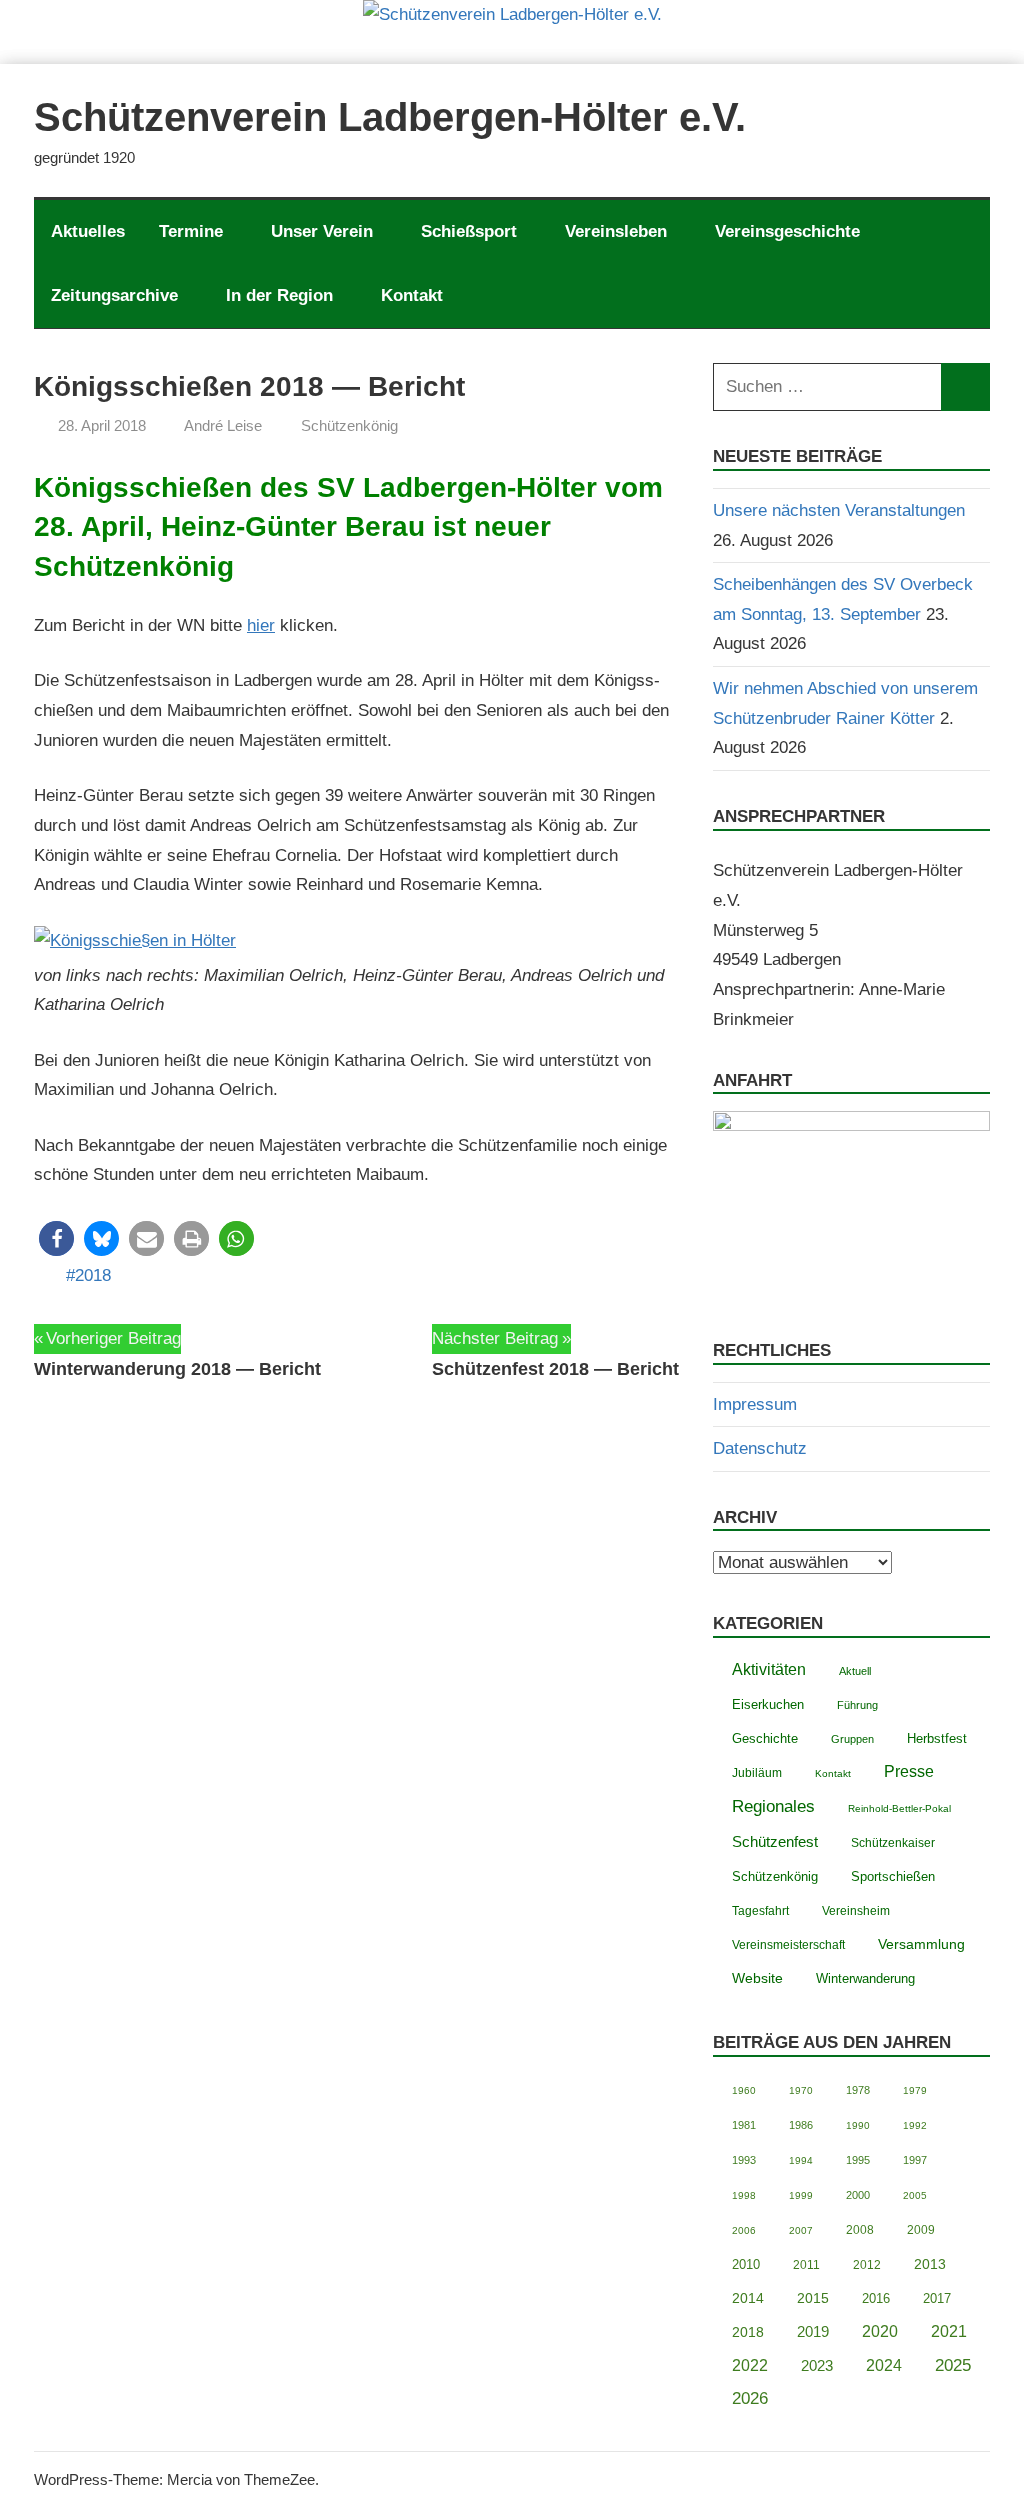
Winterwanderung (865, 1979)
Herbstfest (937, 1739)
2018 (93, 1275)
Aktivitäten (769, 1669)
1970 (801, 2090)
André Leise (223, 425)
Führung (857, 1705)
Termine (191, 231)
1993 (744, 2160)
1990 (858, 2125)
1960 (744, 2090)
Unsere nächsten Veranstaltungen (839, 510)
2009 (921, 2230)
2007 (801, 2230)
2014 (748, 2298)
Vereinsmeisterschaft (788, 1944)
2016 (876, 2298)
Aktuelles (88, 231)
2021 (949, 2331)
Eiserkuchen (768, 1705)
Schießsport (469, 231)
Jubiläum (757, 1773)
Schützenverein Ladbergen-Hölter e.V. (390, 117)
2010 (746, 2264)
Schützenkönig (349, 425)
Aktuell (855, 1671)
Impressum (755, 1404)
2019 (813, 2331)
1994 (801, 2160)
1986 (801, 2125)
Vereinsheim (856, 1910)
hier (261, 625)
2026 (750, 2398)
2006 (744, 2230)
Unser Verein (322, 231)
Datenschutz (760, 1448)
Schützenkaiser (893, 1842)
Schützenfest (775, 1841)
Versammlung (921, 1944)
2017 (937, 2298)
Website (757, 1978)
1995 (858, 2160)
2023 (817, 2365)
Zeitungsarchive (114, 295)
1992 (915, 2125)
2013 (930, 2264)
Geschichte (765, 1738)
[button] (56, 1238)
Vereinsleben (616, 231)
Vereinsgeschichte (787, 231)
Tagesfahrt (760, 1911)
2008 (860, 2229)
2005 (915, 2195)
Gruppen (852, 1739)
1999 (801, 2195)
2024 (884, 2365)
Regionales (773, 1806)
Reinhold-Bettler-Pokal (899, 1808)
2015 (813, 2298)
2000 (858, 2195)
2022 (750, 2365)
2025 (953, 2365)
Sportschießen (893, 1876)
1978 (858, 2090)
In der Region (279, 295)
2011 (806, 2264)
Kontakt (412, 295)
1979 (915, 2090)
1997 (915, 2160)
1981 (744, 2125)
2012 (867, 2265)
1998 (744, 2195)
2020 (880, 2331)
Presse (909, 1771)
